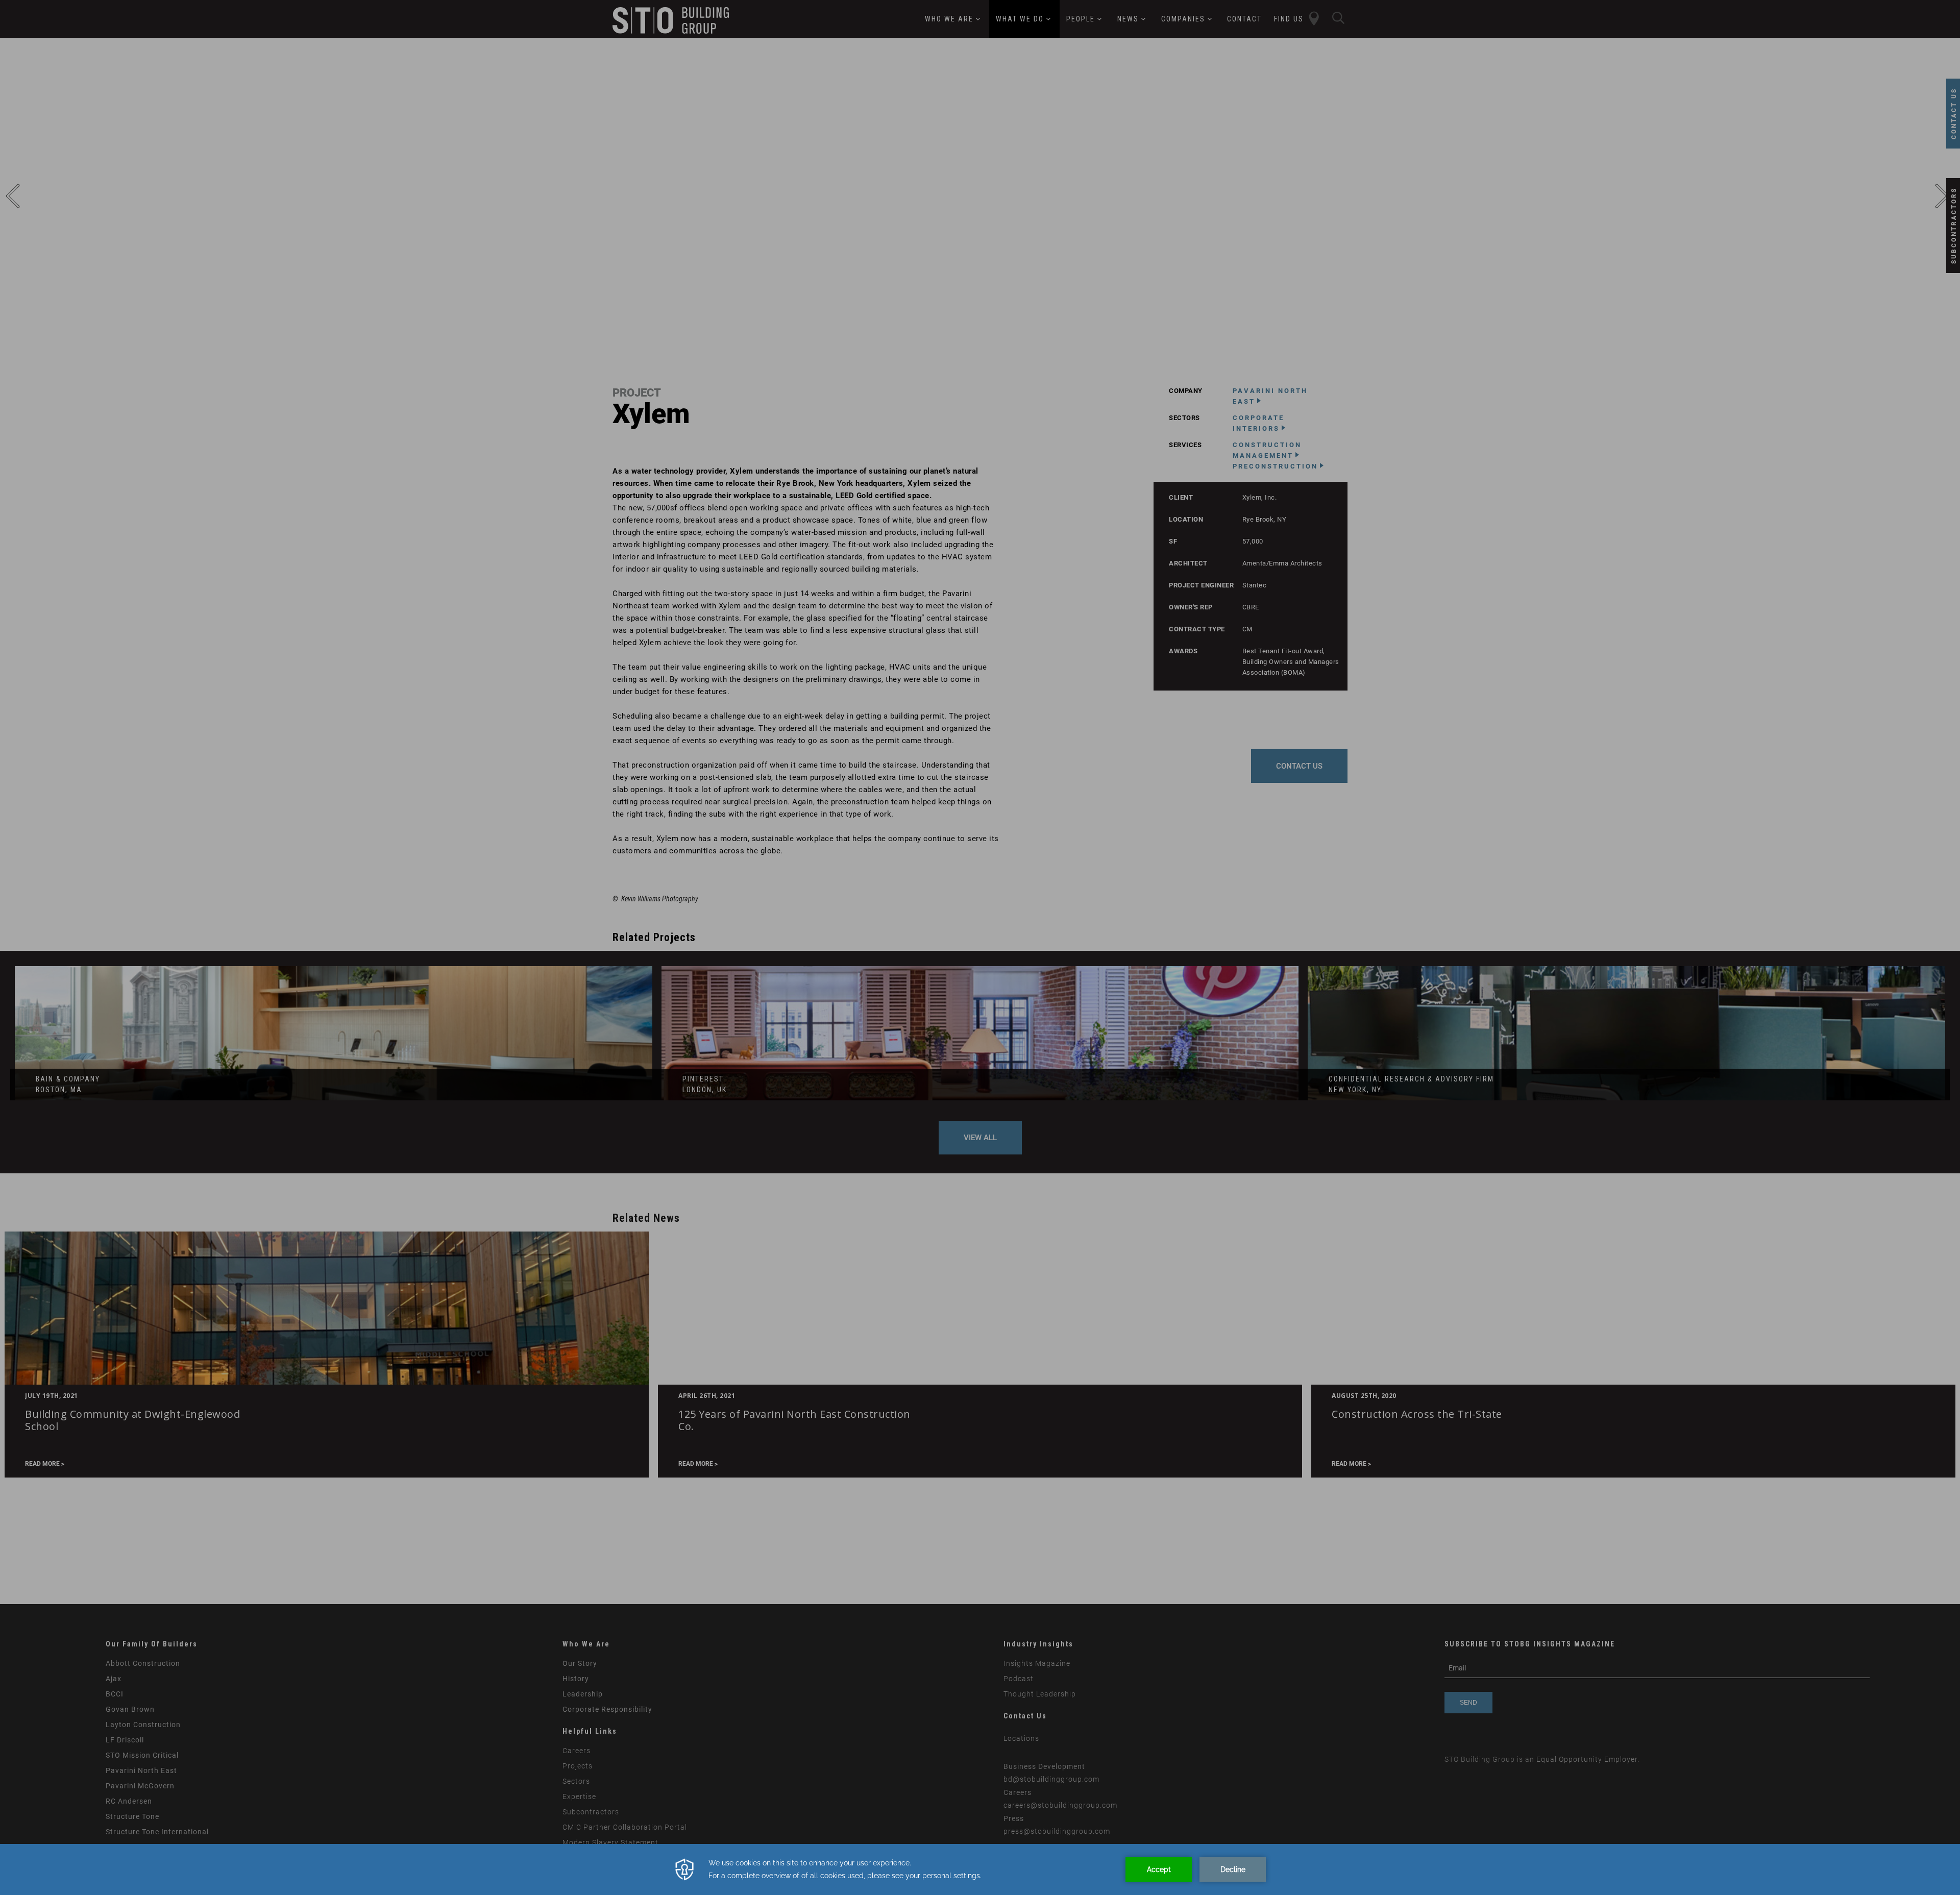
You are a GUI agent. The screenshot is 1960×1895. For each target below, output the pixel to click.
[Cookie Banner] (980, 1869)
